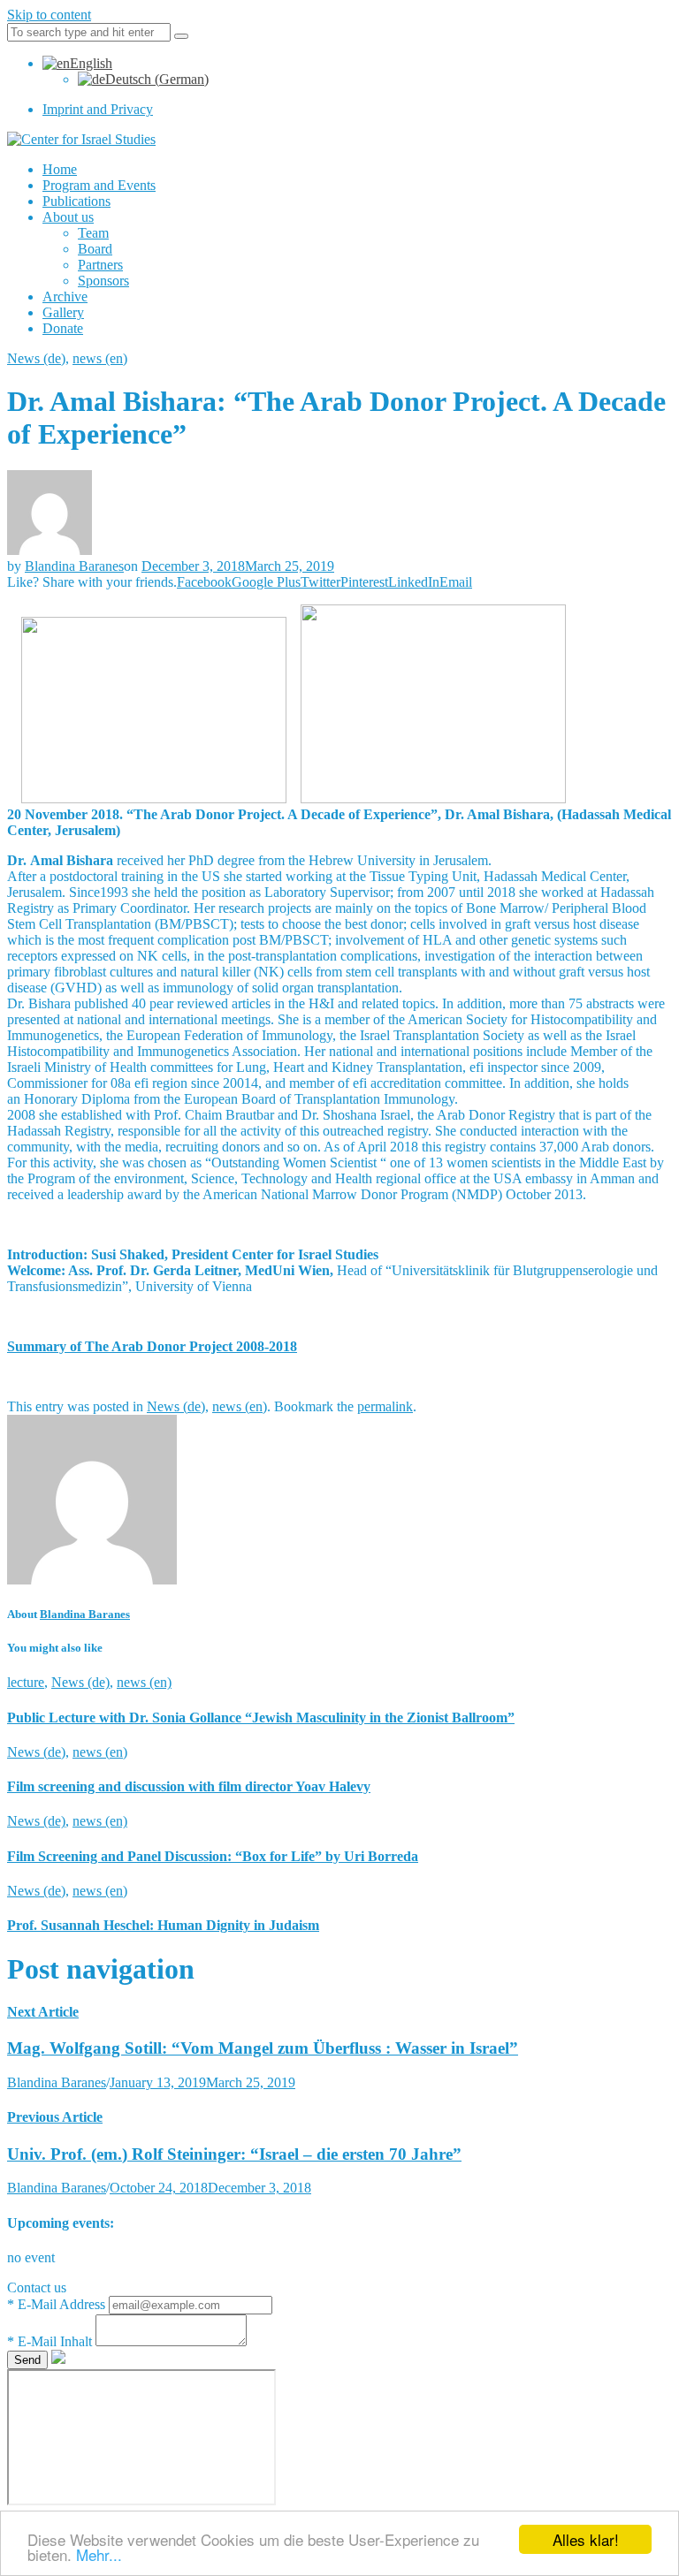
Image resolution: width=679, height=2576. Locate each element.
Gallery (63, 312)
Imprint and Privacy (98, 109)
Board (95, 249)
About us (68, 217)
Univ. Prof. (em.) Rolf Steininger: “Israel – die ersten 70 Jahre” (234, 2154)
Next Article (43, 2012)
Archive (65, 296)
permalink (385, 1406)
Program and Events (99, 185)
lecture (26, 1682)
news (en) (100, 358)
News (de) (36, 358)
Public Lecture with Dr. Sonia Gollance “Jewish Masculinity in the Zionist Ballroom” (261, 1717)
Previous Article (55, 2117)
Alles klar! (586, 2539)
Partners (100, 265)
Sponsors (103, 281)
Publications (76, 201)
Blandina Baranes (74, 566)
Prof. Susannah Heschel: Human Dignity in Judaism (163, 1925)
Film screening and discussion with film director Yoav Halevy (189, 1786)
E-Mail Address (58, 2304)
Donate (63, 328)
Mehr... (99, 2554)
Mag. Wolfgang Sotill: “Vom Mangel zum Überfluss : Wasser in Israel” (263, 2048)
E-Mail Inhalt (51, 2341)
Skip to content (49, 15)
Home (60, 169)
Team (93, 233)
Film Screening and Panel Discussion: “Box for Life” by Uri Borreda (213, 1856)
